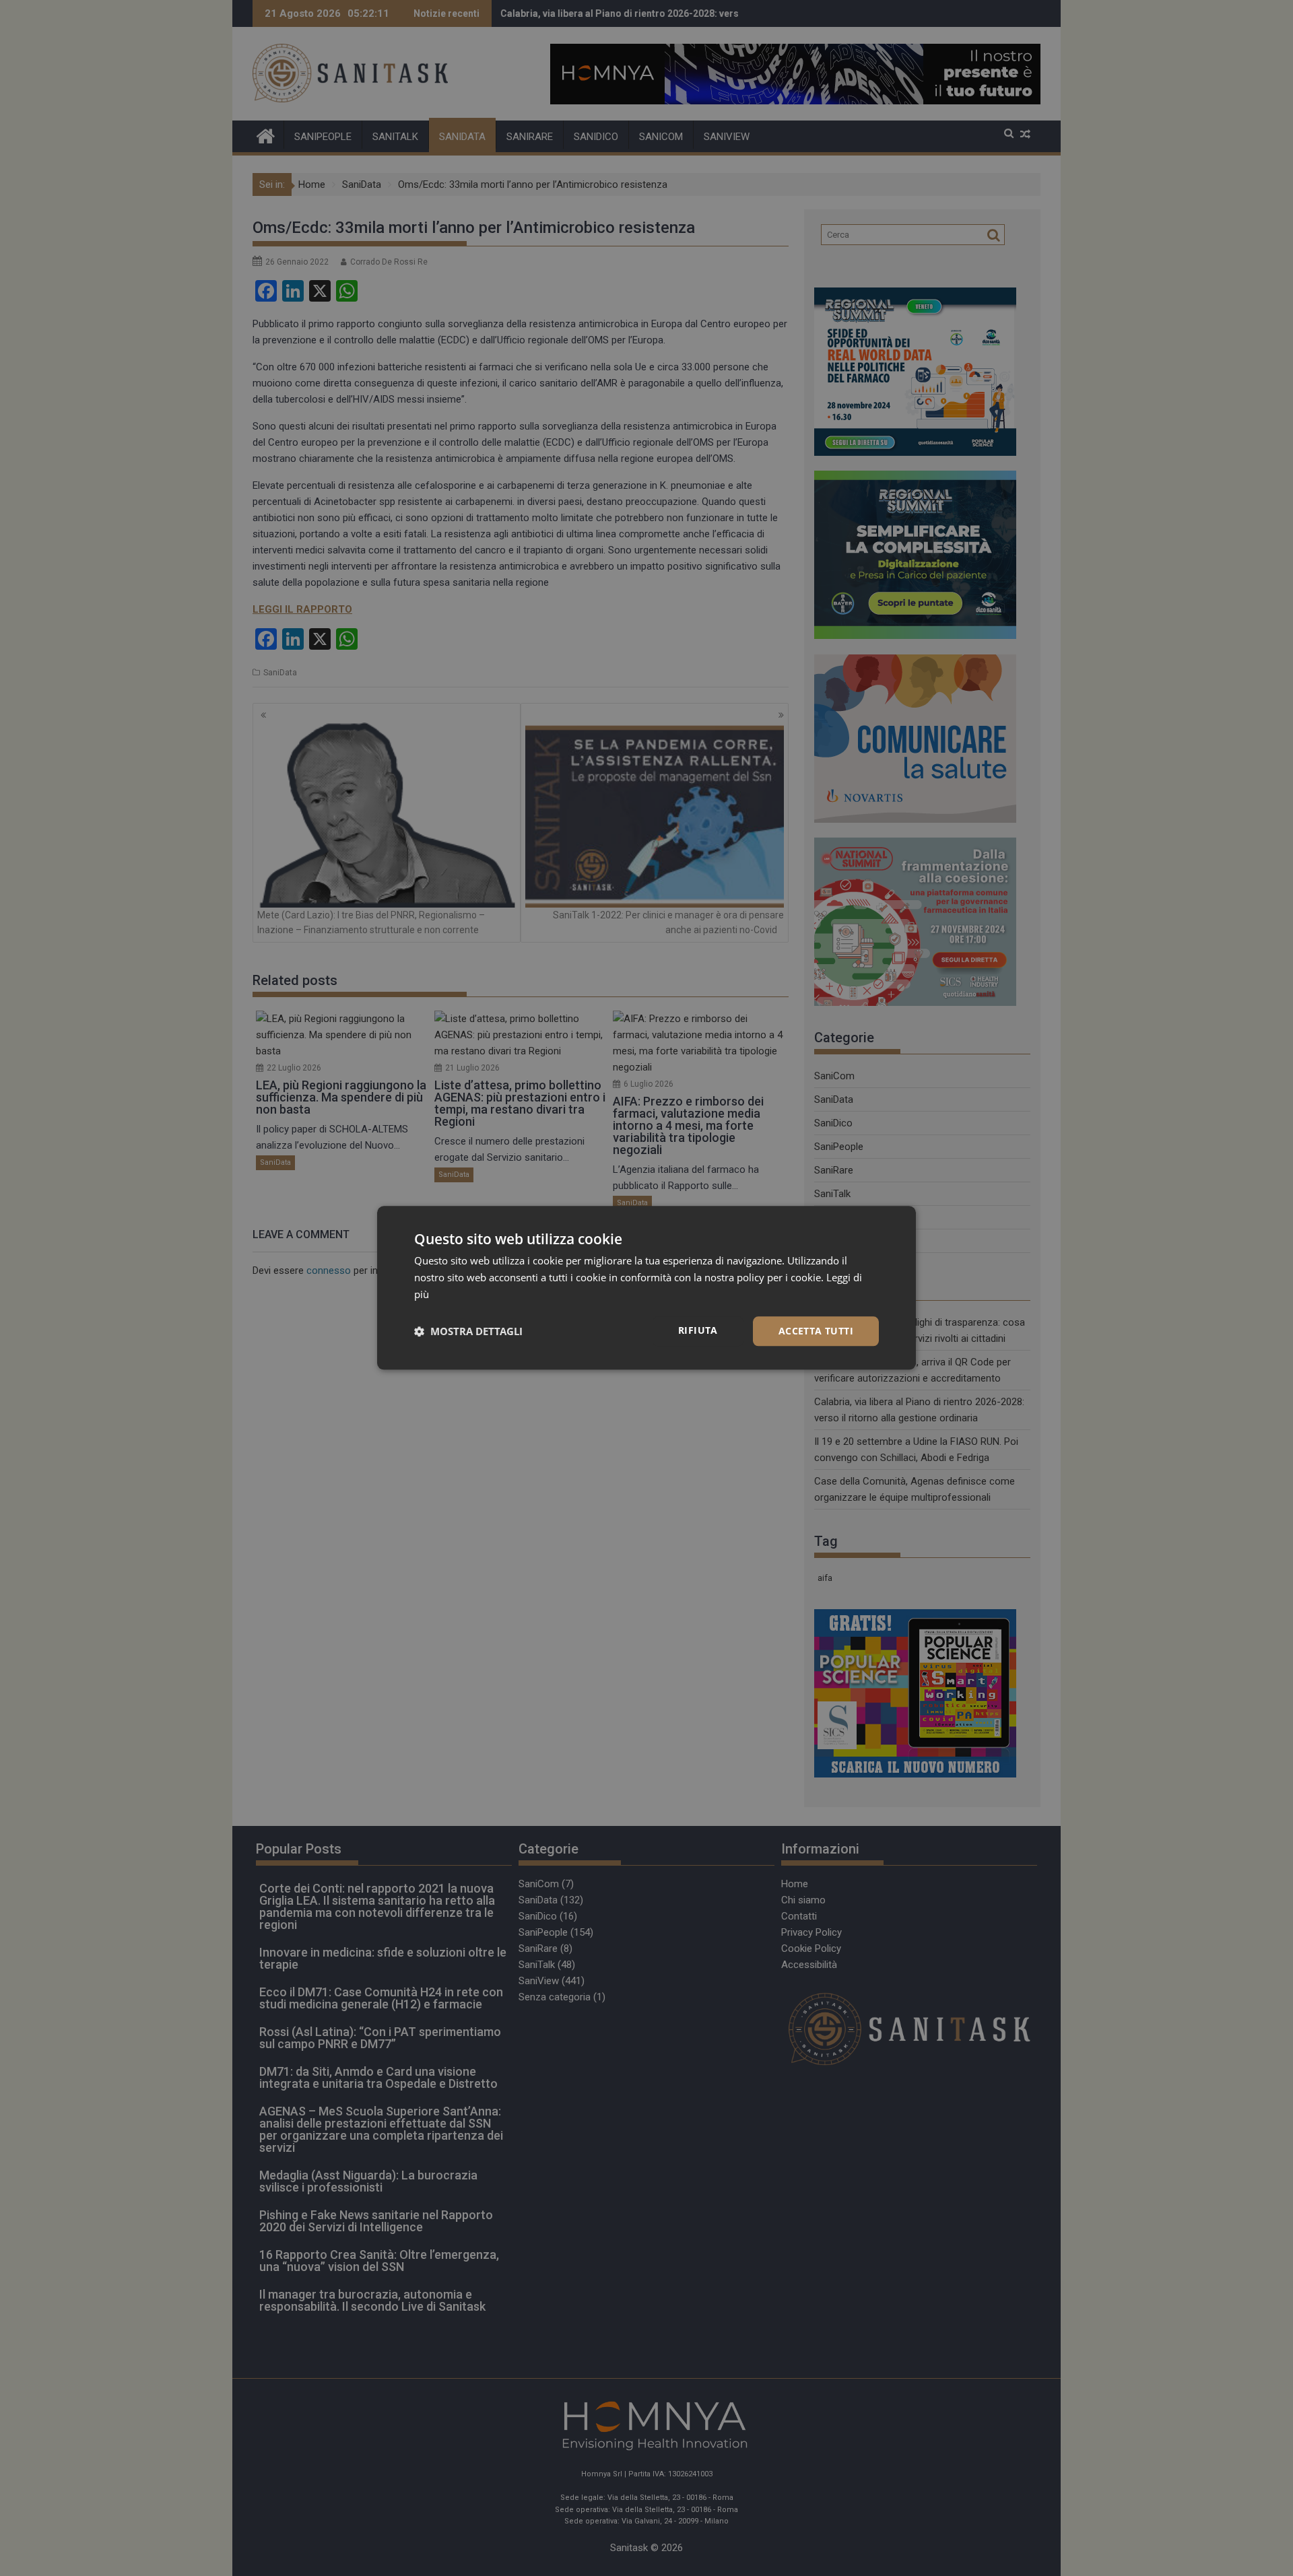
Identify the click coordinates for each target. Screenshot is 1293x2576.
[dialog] (646, 1288)
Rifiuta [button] (698, 1330)
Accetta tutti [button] (816, 1331)
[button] (468, 1331)
